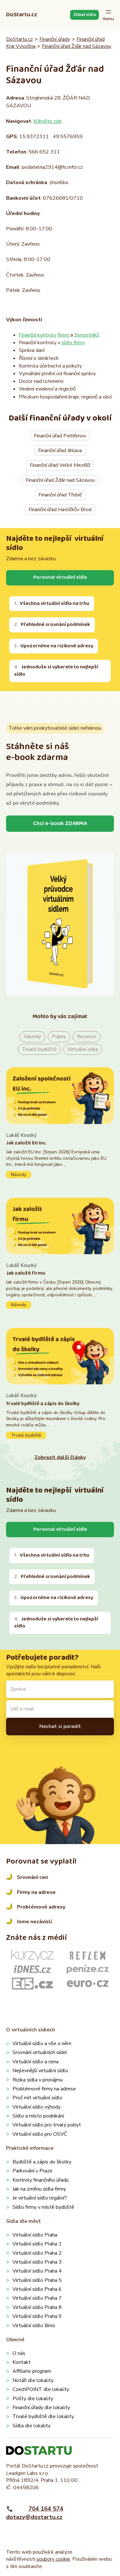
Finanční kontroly (38, 335)
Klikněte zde (48, 121)
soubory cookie (53, 2559)
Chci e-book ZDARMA (60, 823)
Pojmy (59, 1037)
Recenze (87, 1037)
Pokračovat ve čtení (60, 1155)
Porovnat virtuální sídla (60, 577)
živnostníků (87, 335)
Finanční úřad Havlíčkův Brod (60, 510)
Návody (32, 1037)
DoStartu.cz (22, 15)
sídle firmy (73, 343)
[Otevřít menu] (108, 15)
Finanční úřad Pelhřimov (60, 436)
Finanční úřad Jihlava (60, 450)
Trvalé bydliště (39, 1049)
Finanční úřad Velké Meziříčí (60, 465)
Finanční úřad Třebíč (60, 495)
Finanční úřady (55, 39)
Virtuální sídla (83, 1049)
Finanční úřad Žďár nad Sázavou (76, 46)
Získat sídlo (85, 15)
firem (64, 335)
